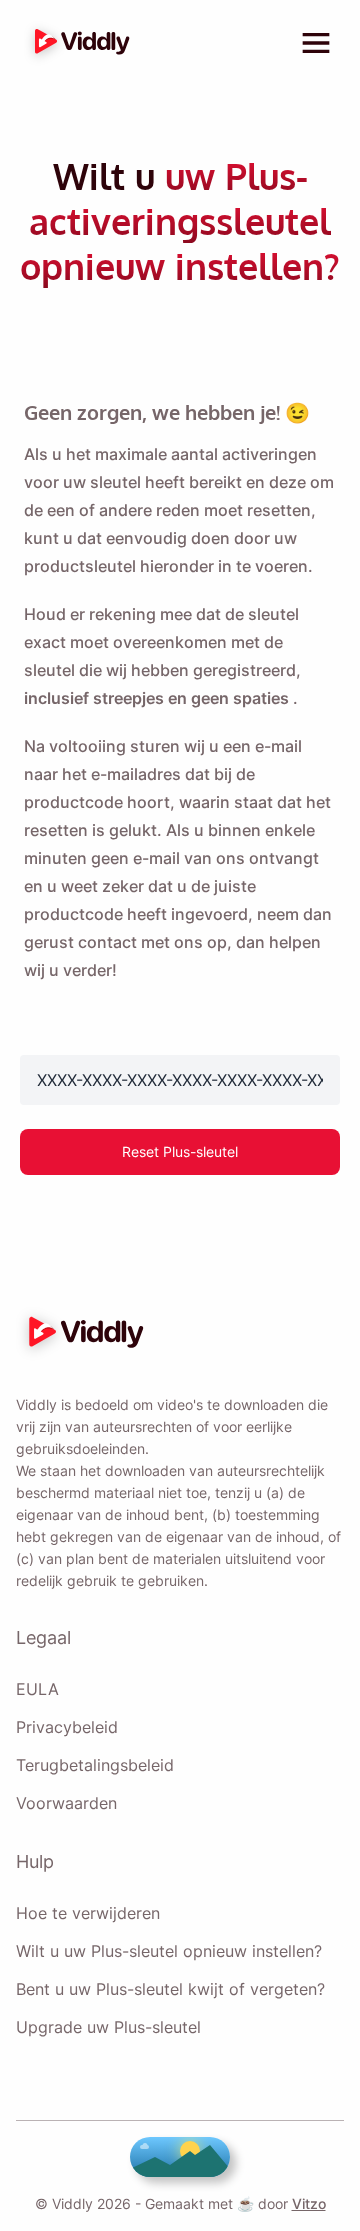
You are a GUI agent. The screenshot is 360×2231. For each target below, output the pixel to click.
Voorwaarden (66, 1803)
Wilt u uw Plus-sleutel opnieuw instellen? (169, 1951)
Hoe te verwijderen (88, 1913)
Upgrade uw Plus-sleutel (108, 2027)
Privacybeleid (67, 1727)
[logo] (77, 43)
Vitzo (309, 2203)
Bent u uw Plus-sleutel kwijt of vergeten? (170, 1989)
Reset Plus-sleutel (180, 1151)
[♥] (180, 2157)
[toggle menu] (316, 43)
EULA (37, 1689)
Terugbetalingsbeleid (95, 1765)
